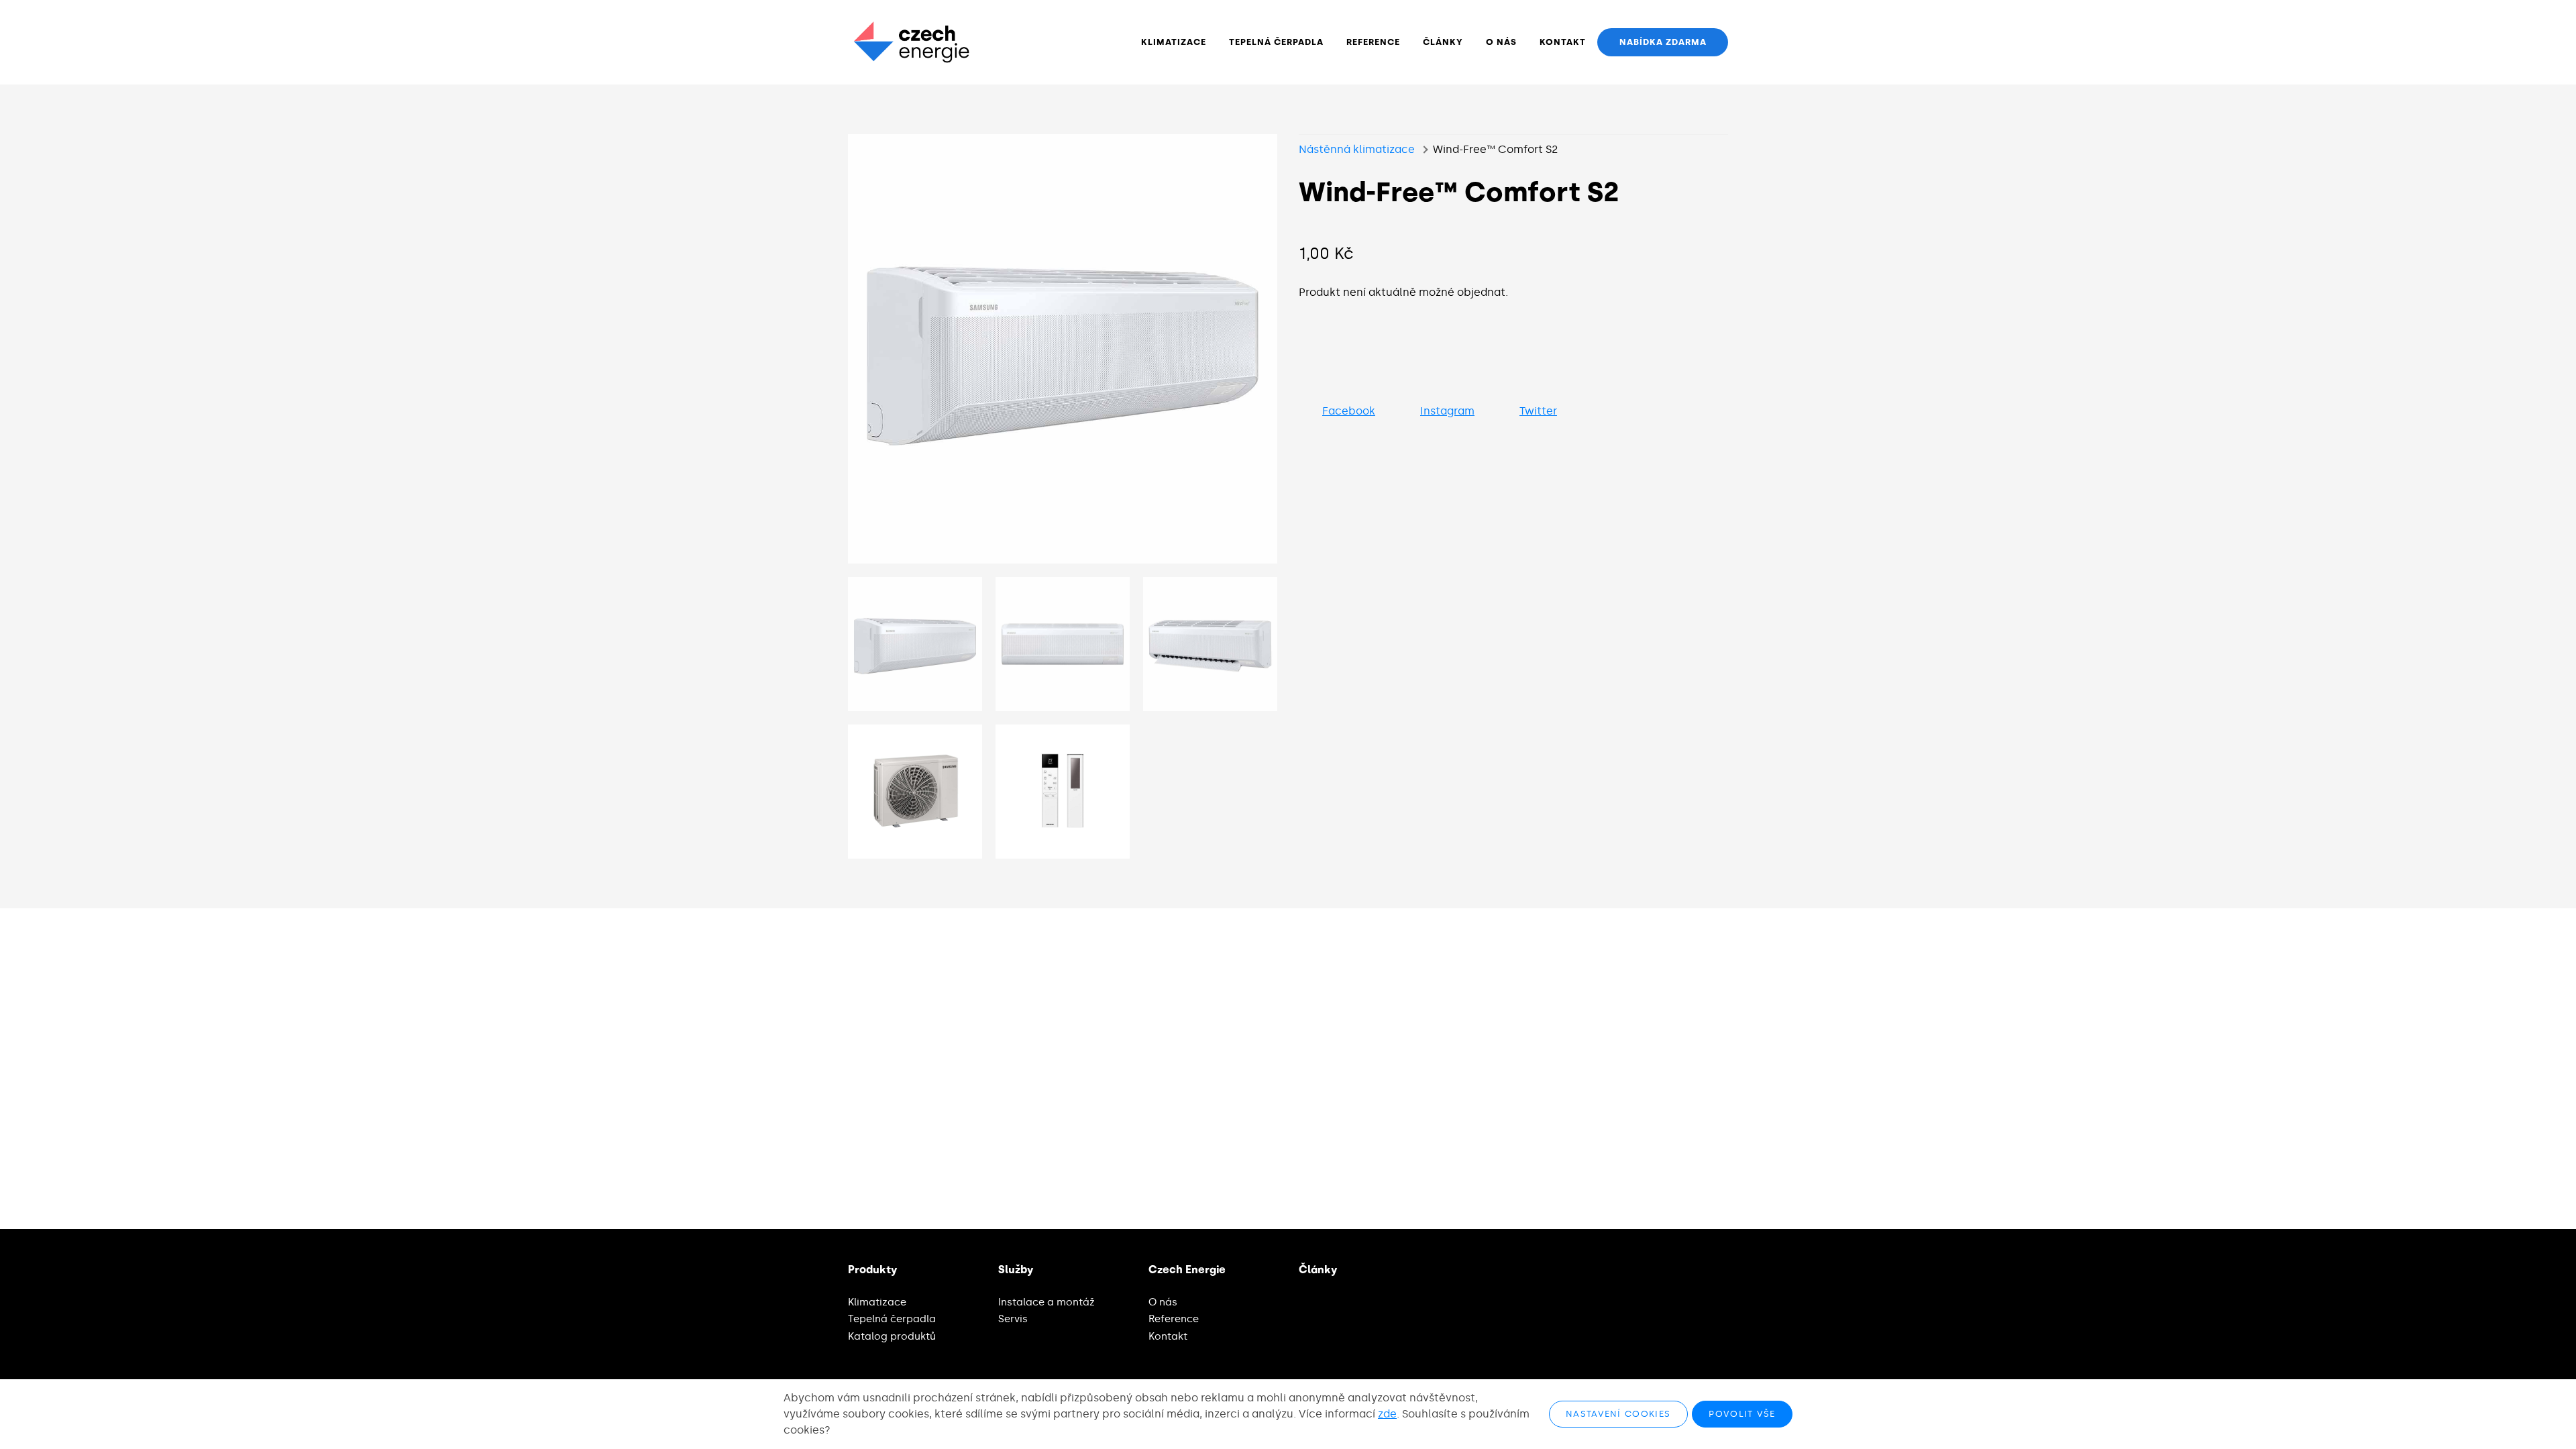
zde (1387, 1414)
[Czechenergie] (911, 42)
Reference (1174, 1319)
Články (1318, 1270)
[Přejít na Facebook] (1640, 1270)
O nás (1163, 1302)
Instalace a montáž (1046, 1302)
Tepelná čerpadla (892, 1319)
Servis (1013, 1319)
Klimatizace (877, 1302)
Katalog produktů (892, 1336)
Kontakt (1168, 1336)
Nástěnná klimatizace (1357, 149)
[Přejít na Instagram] (1679, 1270)
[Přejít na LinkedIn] (1719, 1270)
